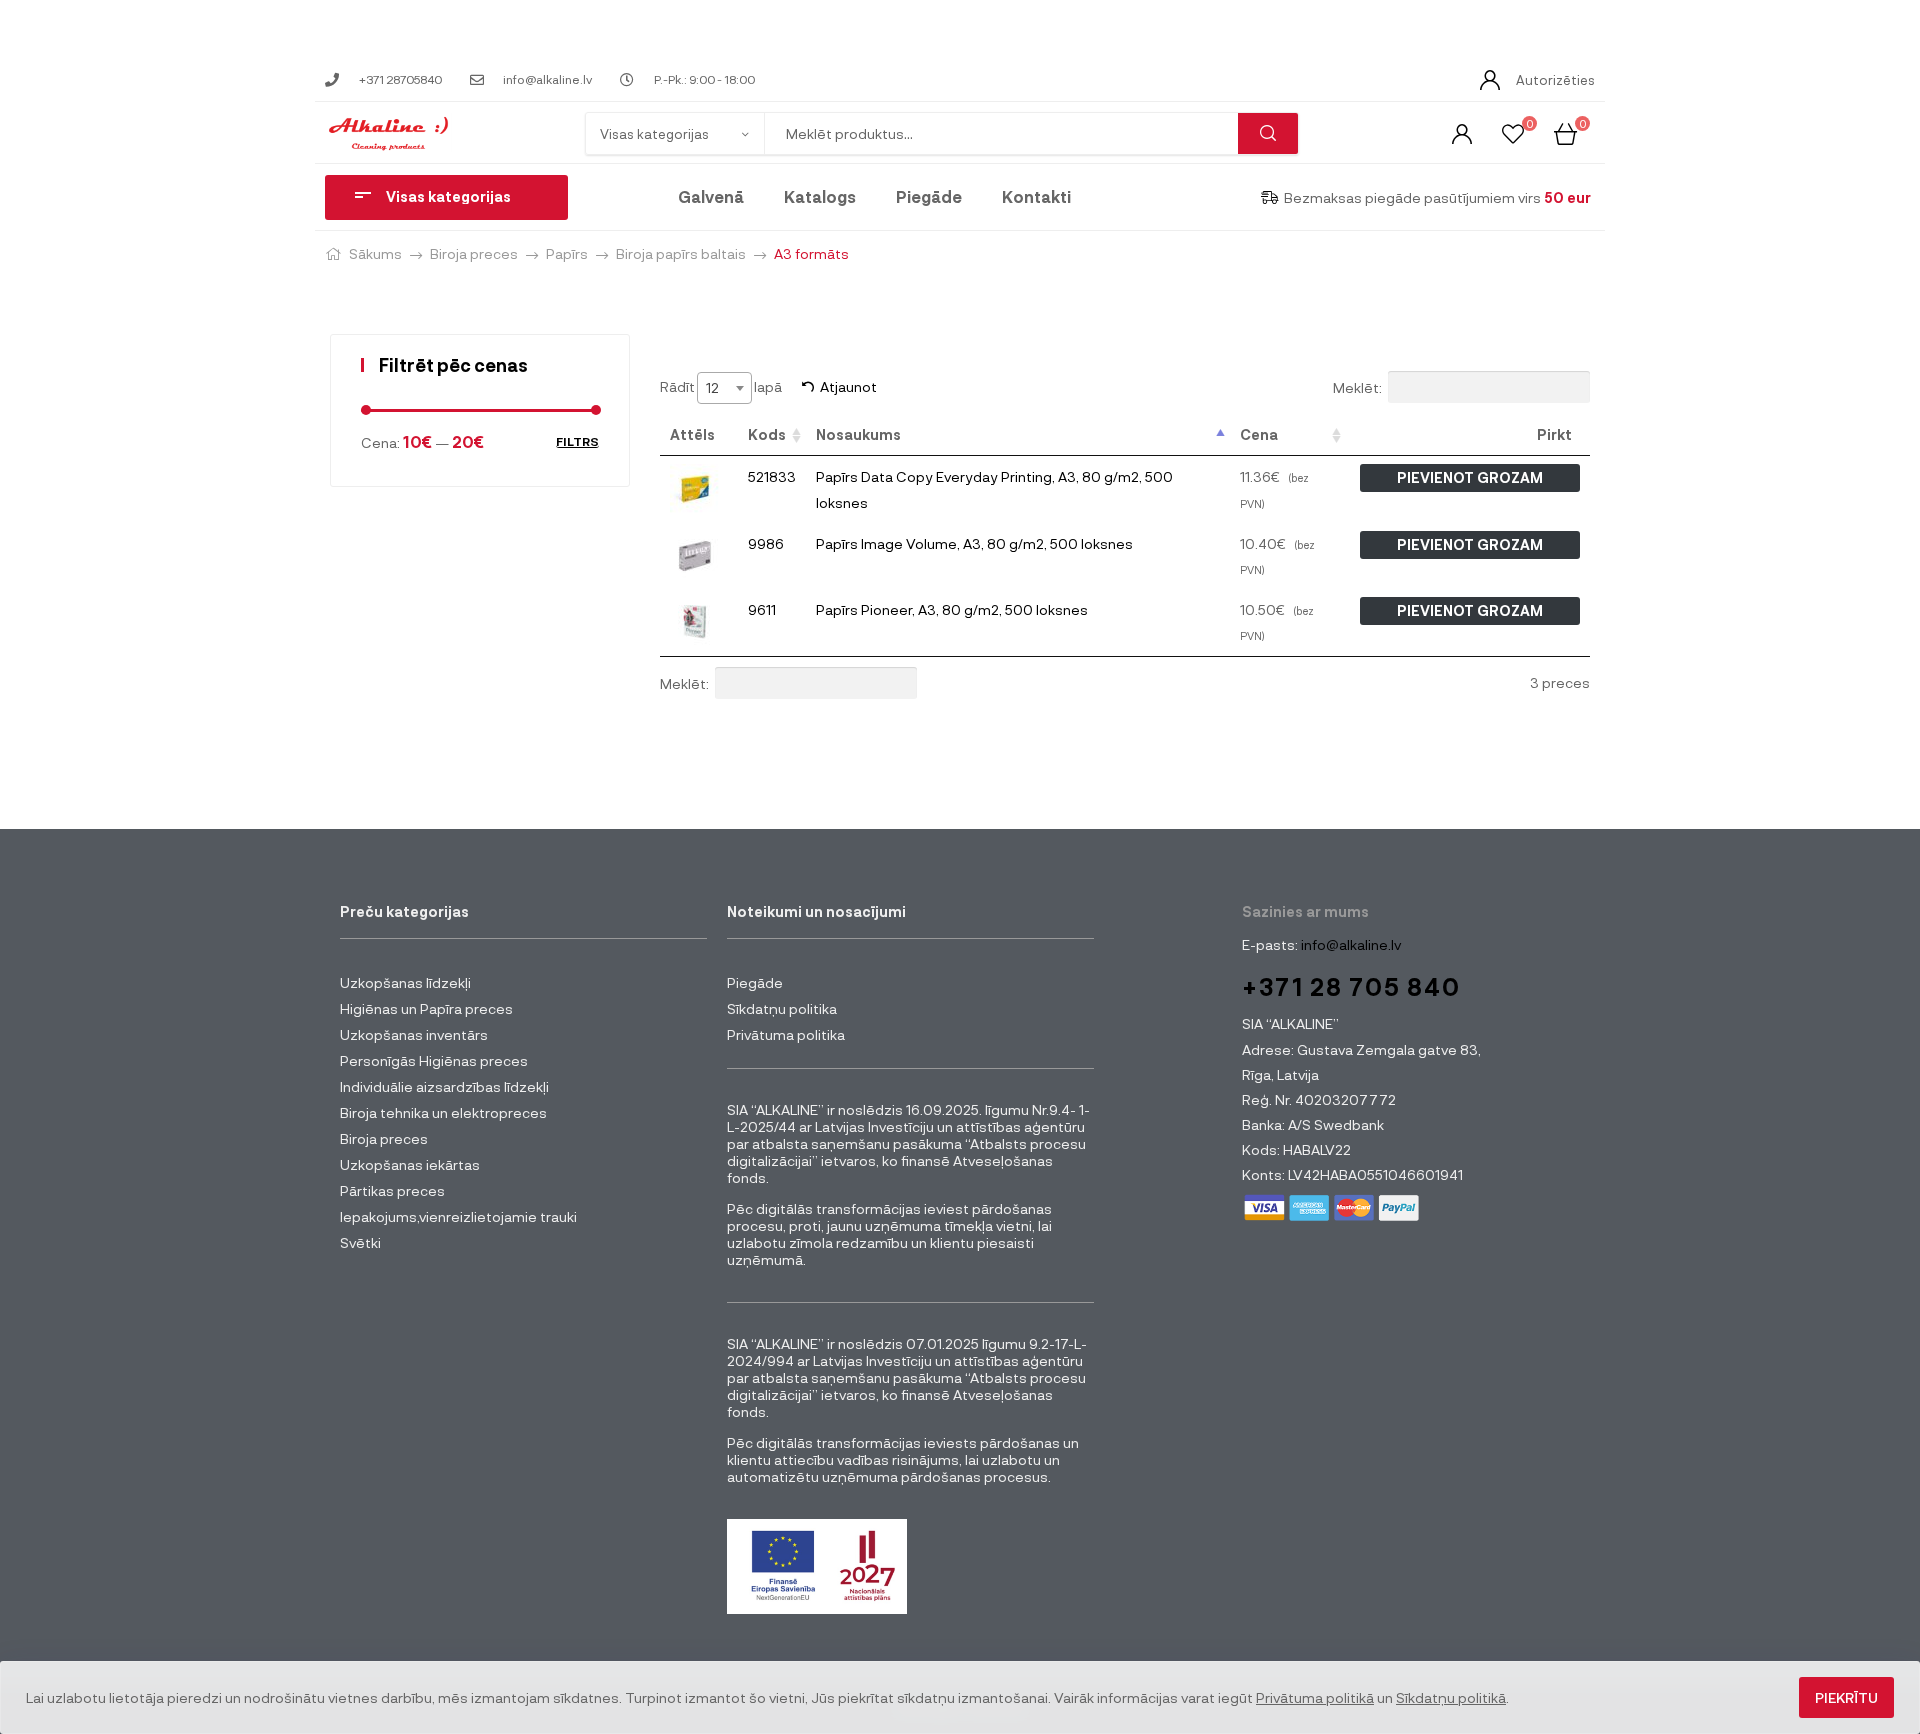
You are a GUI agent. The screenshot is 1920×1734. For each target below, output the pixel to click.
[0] (1513, 132)
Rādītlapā (721, 387)
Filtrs (577, 441)
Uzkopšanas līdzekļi (405, 982)
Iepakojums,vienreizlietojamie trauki (458, 1216)
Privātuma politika (786, 1034)
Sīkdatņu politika (782, 1008)
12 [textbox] (712, 387)
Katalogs (820, 196)
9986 (766, 543)
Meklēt (1268, 133)
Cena (1259, 434)
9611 (762, 609)
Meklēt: (1357, 387)
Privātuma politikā (1315, 1697)
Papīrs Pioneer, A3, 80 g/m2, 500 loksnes (952, 609)
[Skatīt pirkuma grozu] (1565, 132)
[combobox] (724, 388)
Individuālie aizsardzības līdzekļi (444, 1086)
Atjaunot (848, 386)
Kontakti (1036, 196)
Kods (767, 434)
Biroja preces (474, 253)
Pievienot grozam (1470, 477)
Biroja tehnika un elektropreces (443, 1112)
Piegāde (929, 196)
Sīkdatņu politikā (1451, 1697)
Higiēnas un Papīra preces (426, 1008)
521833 (772, 476)
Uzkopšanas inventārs (414, 1034)
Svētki (360, 1242)
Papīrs (567, 253)
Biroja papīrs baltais (681, 253)
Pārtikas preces (392, 1190)
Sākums (375, 253)
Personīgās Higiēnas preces (434, 1060)
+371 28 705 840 (1351, 986)
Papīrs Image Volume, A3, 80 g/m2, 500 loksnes (974, 543)
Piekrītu (1846, 1697)
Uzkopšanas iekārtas (410, 1164)
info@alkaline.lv (1349, 944)
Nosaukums (858, 434)
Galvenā (711, 196)
